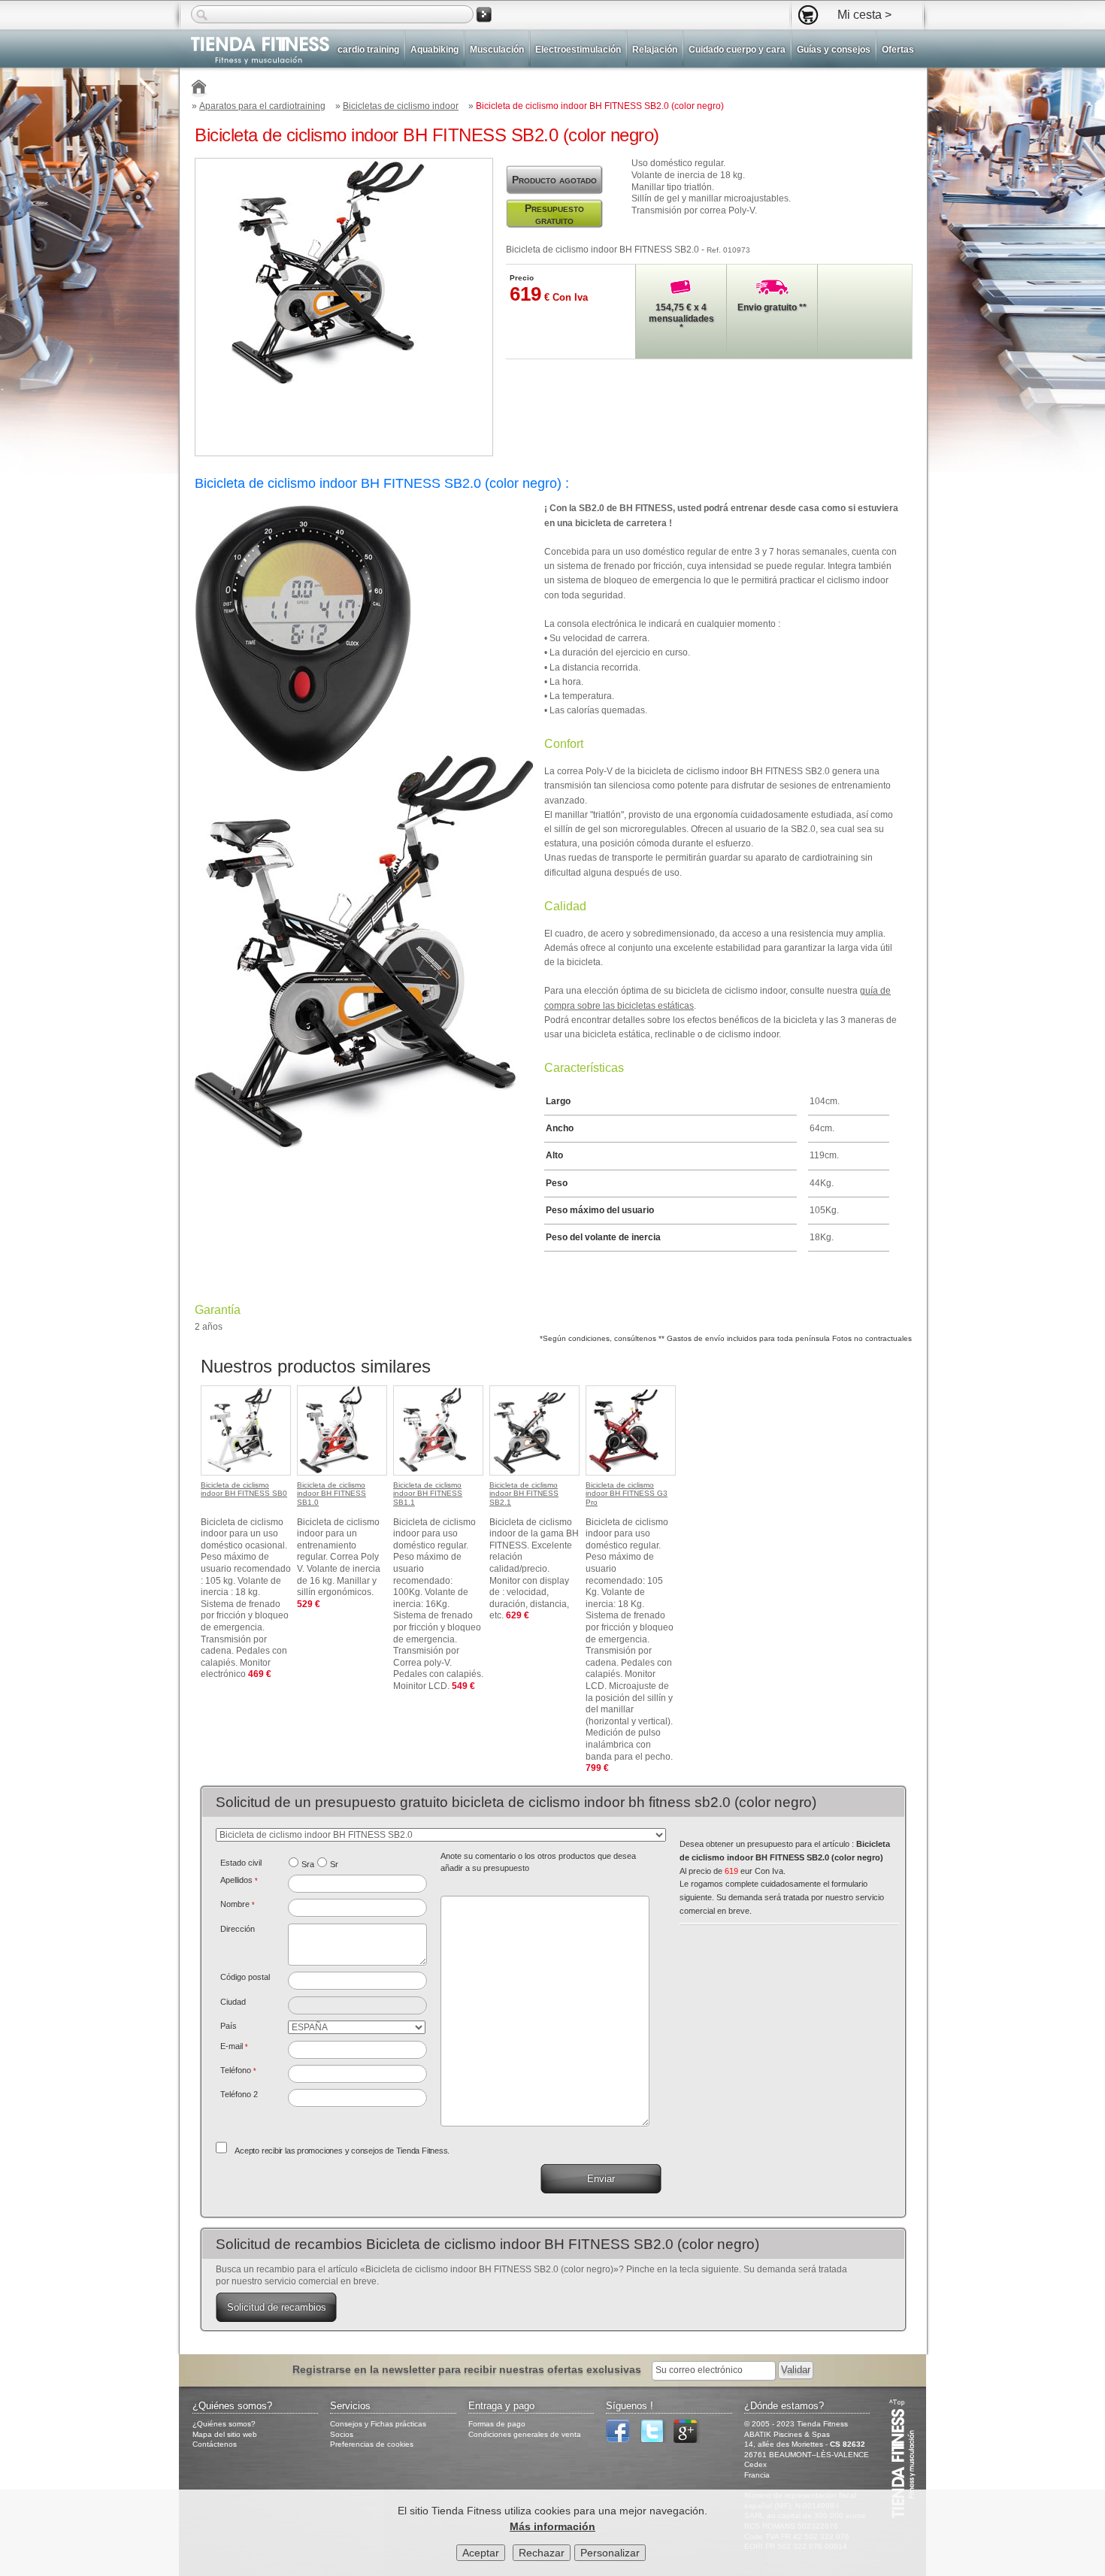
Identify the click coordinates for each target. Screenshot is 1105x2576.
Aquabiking (434, 50)
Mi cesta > (864, 14)
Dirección (238, 1929)
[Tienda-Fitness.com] (200, 89)
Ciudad (233, 2002)
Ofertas (898, 50)
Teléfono (238, 2070)
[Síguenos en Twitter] (655, 2440)
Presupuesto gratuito (554, 214)
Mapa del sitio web (225, 2434)
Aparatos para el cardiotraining (262, 106)
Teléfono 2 (239, 2094)
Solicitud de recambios (277, 2307)
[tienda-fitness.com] (254, 51)
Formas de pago (497, 2424)
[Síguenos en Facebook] (622, 2440)
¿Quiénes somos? (224, 2424)
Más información (552, 2526)
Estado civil (241, 1863)
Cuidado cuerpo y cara (737, 50)
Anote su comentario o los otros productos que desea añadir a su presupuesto (538, 1862)
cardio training (368, 50)
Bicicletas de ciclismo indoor (401, 106)
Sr (334, 1864)
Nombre (238, 1904)
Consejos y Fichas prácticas (378, 2424)
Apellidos (239, 1880)
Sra (308, 1864)
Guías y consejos (834, 50)
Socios (342, 2434)
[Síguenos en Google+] (689, 2440)
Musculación (497, 50)
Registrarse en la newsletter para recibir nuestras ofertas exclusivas (468, 2369)
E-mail (234, 2046)
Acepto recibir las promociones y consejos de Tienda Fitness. (342, 2151)
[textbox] (357, 1981)
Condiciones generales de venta (525, 2434)
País (229, 2026)
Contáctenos (215, 2444)
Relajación (655, 50)
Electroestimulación (578, 50)
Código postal (245, 1977)
